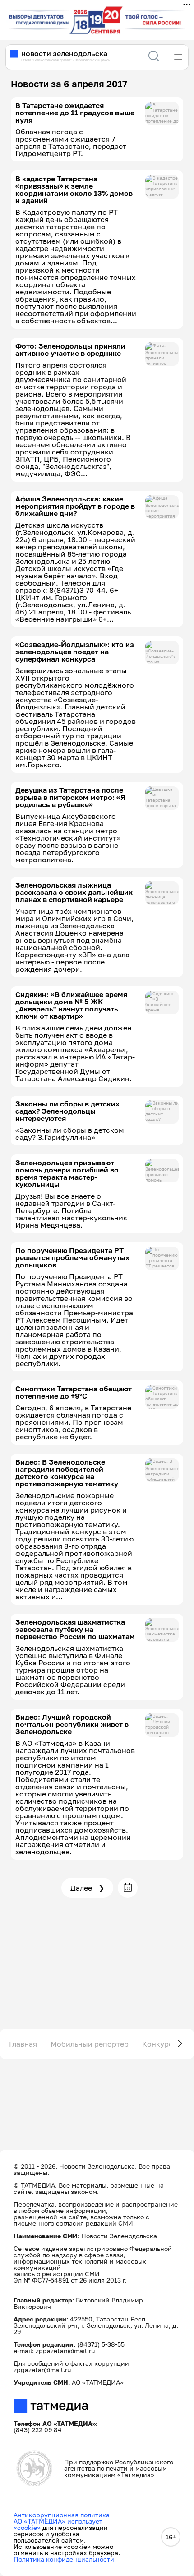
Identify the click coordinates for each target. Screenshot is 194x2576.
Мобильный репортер (90, 2044)
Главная (23, 2044)
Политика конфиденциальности (64, 2559)
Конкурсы (160, 2044)
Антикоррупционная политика (62, 2515)
